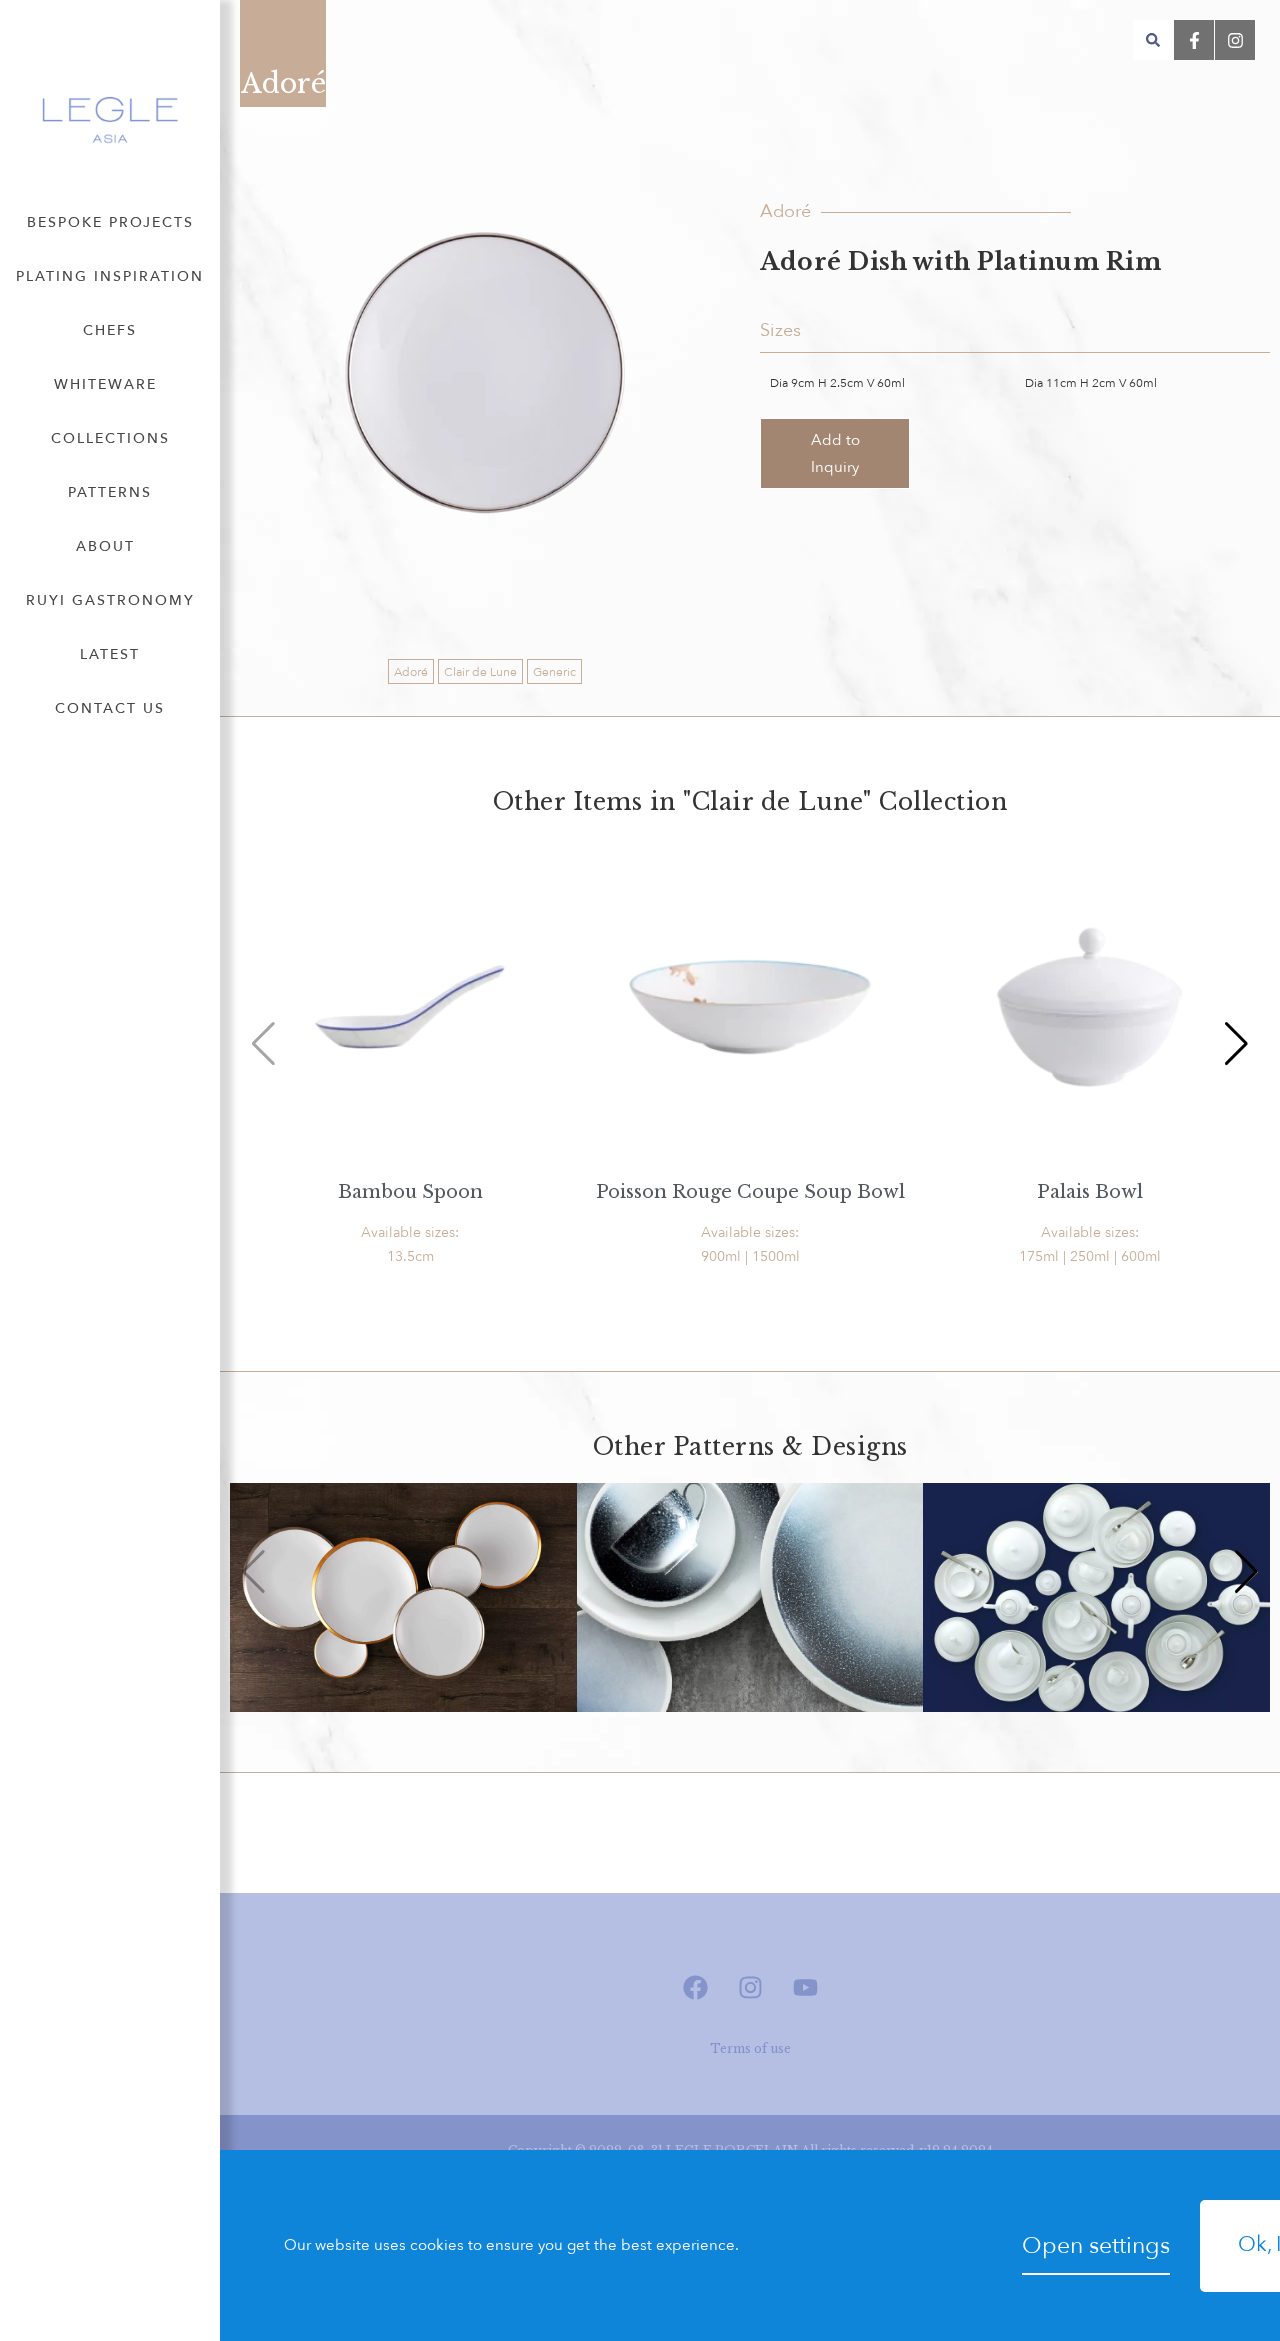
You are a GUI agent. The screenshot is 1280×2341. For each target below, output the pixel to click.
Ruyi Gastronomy (110, 600)
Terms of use (750, 2048)
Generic (554, 672)
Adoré (411, 672)
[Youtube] (805, 1988)
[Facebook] (695, 1988)
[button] (1153, 40)
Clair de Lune (480, 672)
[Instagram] (750, 1988)
